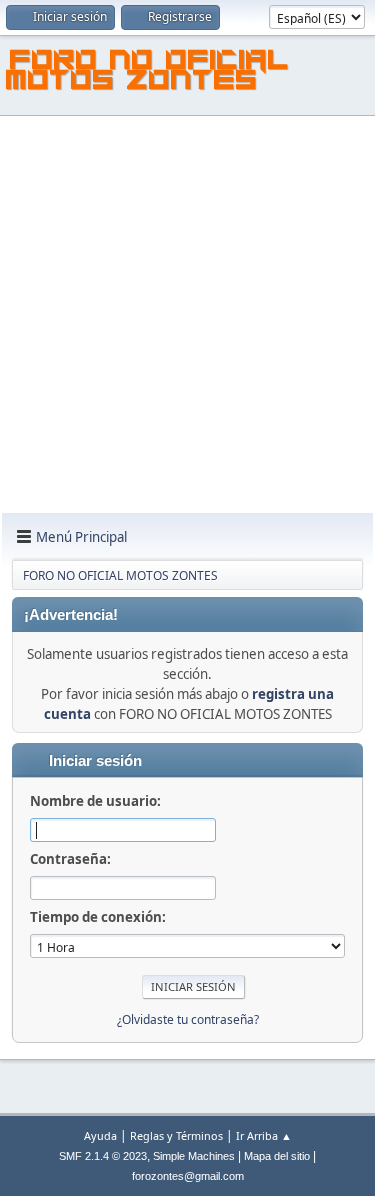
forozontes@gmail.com (188, 1176)
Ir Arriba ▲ (264, 1135)
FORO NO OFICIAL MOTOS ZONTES (148, 73)
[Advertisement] (187, 315)
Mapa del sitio (277, 1156)
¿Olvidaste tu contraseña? (188, 1019)
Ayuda (100, 1135)
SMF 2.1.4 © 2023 (103, 1156)
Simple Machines (194, 1156)
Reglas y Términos (176, 1135)
